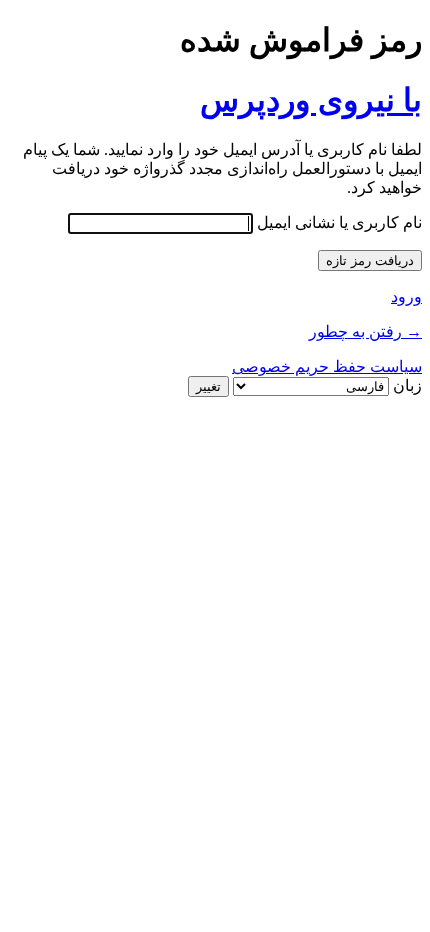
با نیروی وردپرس (311, 100)
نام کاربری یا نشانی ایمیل (339, 222)
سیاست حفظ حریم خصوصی (327, 366)
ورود (406, 296)
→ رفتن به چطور (365, 331)
